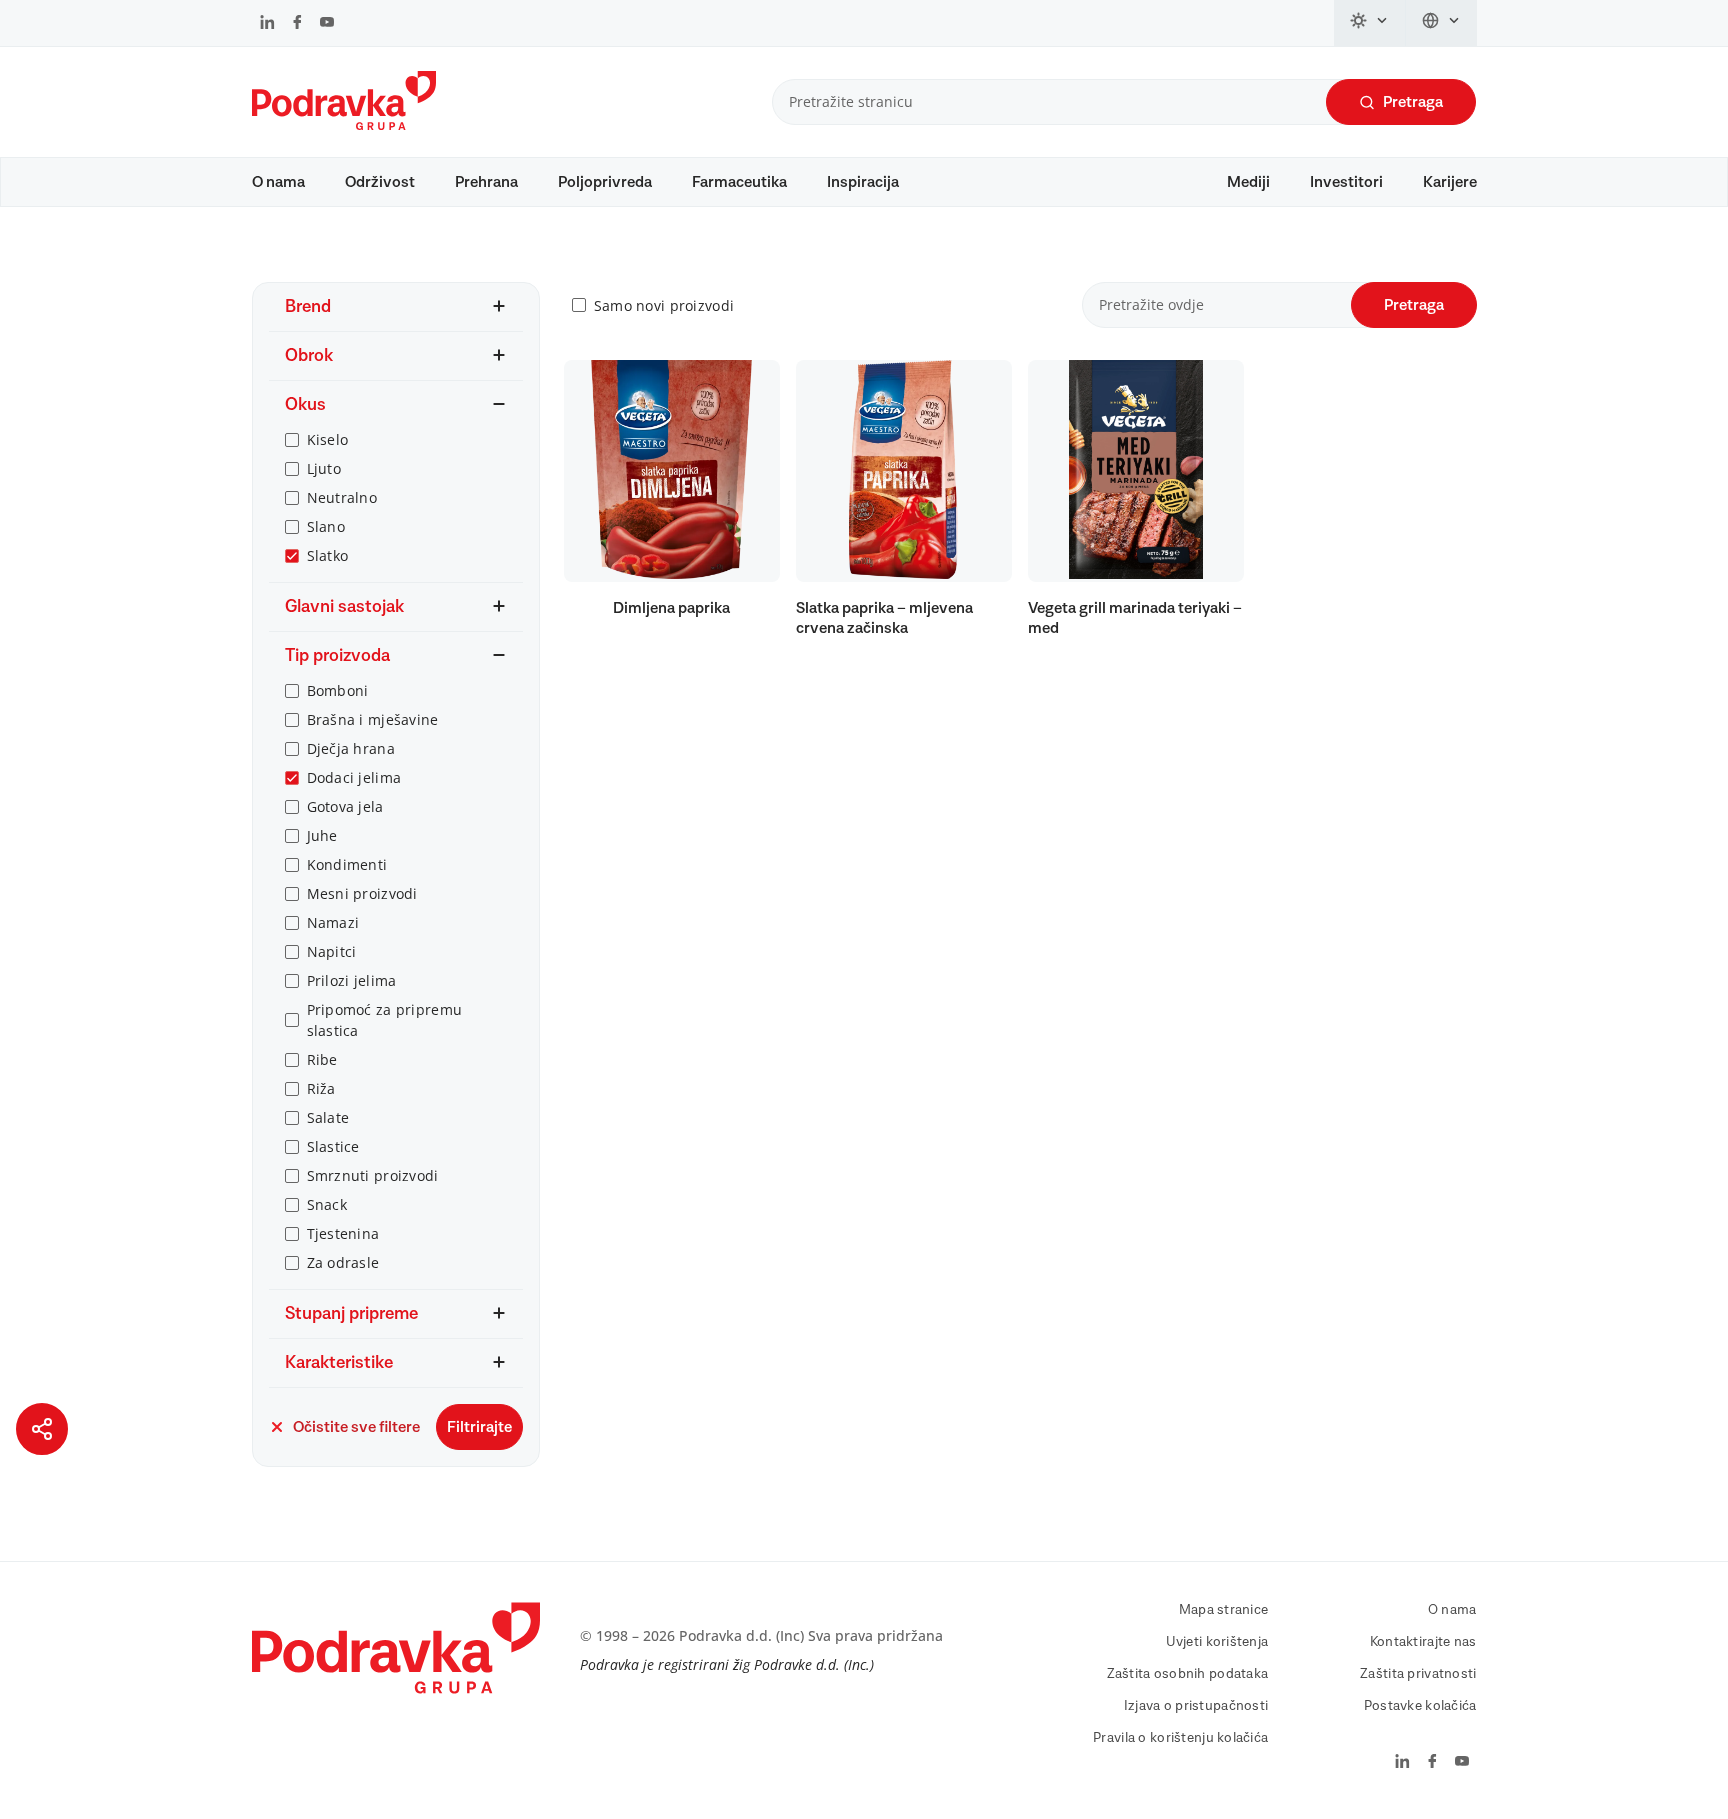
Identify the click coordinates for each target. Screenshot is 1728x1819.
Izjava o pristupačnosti (1196, 1706)
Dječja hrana (351, 748)
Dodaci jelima (354, 777)
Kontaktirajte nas (1423, 1642)
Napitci (332, 951)
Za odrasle (343, 1262)
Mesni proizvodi (362, 893)
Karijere (1450, 182)
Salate (328, 1117)
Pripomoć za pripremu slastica (385, 1020)
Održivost (380, 182)
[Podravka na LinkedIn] (267, 24)
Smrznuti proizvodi (373, 1175)
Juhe (322, 835)
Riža (321, 1088)
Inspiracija (863, 182)
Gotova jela (345, 806)
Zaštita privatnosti (1418, 1674)
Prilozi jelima (352, 980)
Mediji (1248, 182)
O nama (278, 182)
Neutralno (342, 497)
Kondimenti (347, 864)
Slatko (328, 555)
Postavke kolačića (1420, 1706)
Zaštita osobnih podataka (1188, 1674)
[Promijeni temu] (1370, 23)
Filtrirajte (479, 1427)
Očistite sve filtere (356, 1427)
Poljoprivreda (605, 182)
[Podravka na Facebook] (297, 24)
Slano (326, 526)
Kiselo (328, 439)
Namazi (333, 922)
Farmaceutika (739, 182)
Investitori (1346, 182)
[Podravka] (344, 125)
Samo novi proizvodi (664, 305)
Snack (327, 1204)
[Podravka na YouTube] (327, 24)
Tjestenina (343, 1233)
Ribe (322, 1059)
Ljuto (324, 468)
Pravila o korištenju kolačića (1180, 1738)
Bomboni (338, 690)
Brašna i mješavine (373, 719)
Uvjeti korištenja (1217, 1642)
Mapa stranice (1224, 1610)
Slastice (333, 1146)
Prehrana (486, 182)
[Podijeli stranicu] (42, 1429)
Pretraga (1413, 102)
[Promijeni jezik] (1441, 23)
